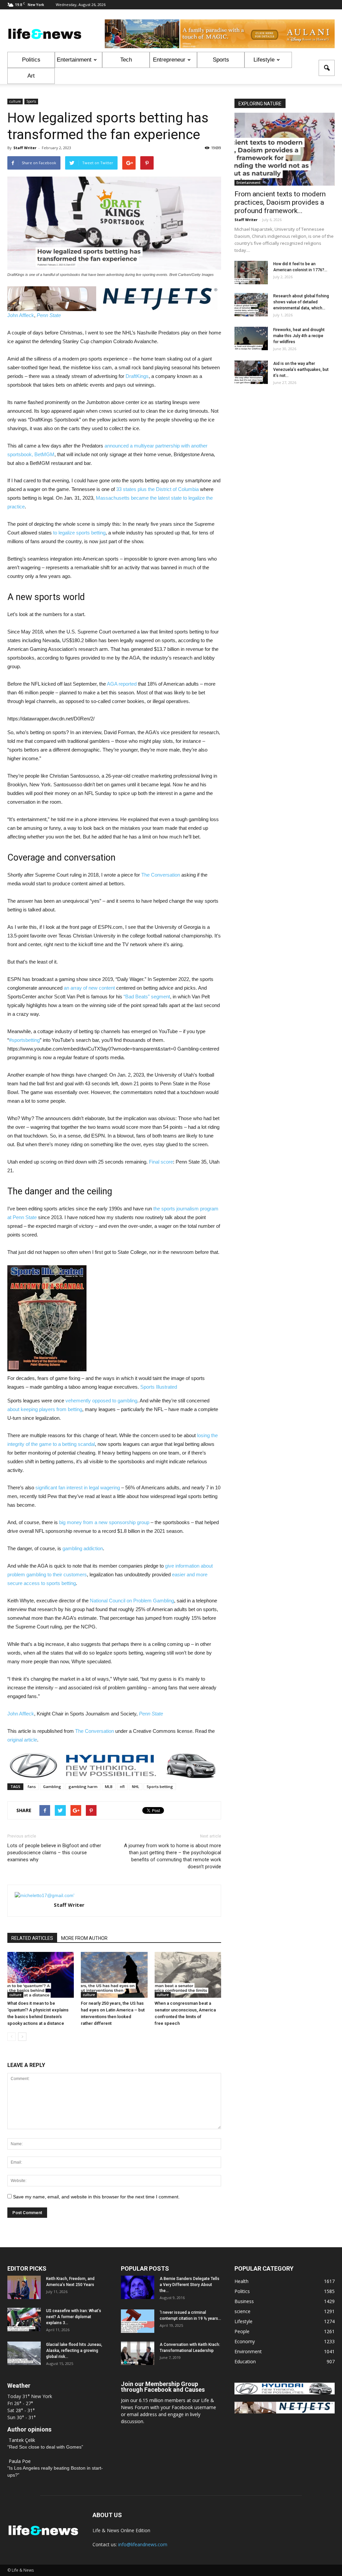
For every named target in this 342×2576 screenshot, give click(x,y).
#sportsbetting (24, 1040)
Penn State (49, 315)
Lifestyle (264, 60)
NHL (136, 1787)
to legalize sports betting (79, 533)
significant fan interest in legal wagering (78, 1488)
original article (22, 1740)
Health (241, 2281)
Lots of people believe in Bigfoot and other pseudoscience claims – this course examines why (54, 1853)
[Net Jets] (285, 2412)
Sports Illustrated (159, 1387)
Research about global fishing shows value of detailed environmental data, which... (301, 302)
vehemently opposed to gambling (101, 1401)
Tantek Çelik (22, 2440)
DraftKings (137, 376)
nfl (122, 1787)
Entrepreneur (169, 60)
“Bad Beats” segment (147, 997)
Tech (126, 60)
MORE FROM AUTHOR (84, 1938)
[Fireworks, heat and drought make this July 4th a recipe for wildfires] (251, 338)
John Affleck (21, 315)
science (242, 2311)
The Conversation (161, 875)
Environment (248, 2351)
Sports (221, 60)
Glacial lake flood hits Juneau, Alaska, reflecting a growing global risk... (74, 2351)
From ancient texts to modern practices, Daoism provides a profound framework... (280, 202)
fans (32, 1787)
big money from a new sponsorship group (104, 1522)
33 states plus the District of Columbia (157, 489)
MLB (109, 1787)
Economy (245, 2341)
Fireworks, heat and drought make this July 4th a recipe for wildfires (299, 336)
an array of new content (89, 988)
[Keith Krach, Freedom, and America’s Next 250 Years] (24, 2287)
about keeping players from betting (45, 1409)
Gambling (52, 1787)
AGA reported (122, 684)
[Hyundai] (285, 2393)
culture (15, 101)
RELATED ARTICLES (32, 1938)
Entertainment (74, 60)
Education (245, 2361)
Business (244, 2301)
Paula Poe (20, 2461)
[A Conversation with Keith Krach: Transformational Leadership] (138, 2353)
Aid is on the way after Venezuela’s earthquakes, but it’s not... (301, 370)
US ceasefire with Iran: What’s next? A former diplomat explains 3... (74, 2317)
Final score (161, 1162)
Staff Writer (25, 148)
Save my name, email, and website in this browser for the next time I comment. (96, 2197)
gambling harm (83, 1787)
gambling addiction (83, 1548)
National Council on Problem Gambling (132, 1601)
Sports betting (160, 1787)
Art (31, 76)
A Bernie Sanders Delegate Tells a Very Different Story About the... (190, 2285)
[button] (327, 68)
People (242, 2331)
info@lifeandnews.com (143, 2544)
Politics (31, 60)
